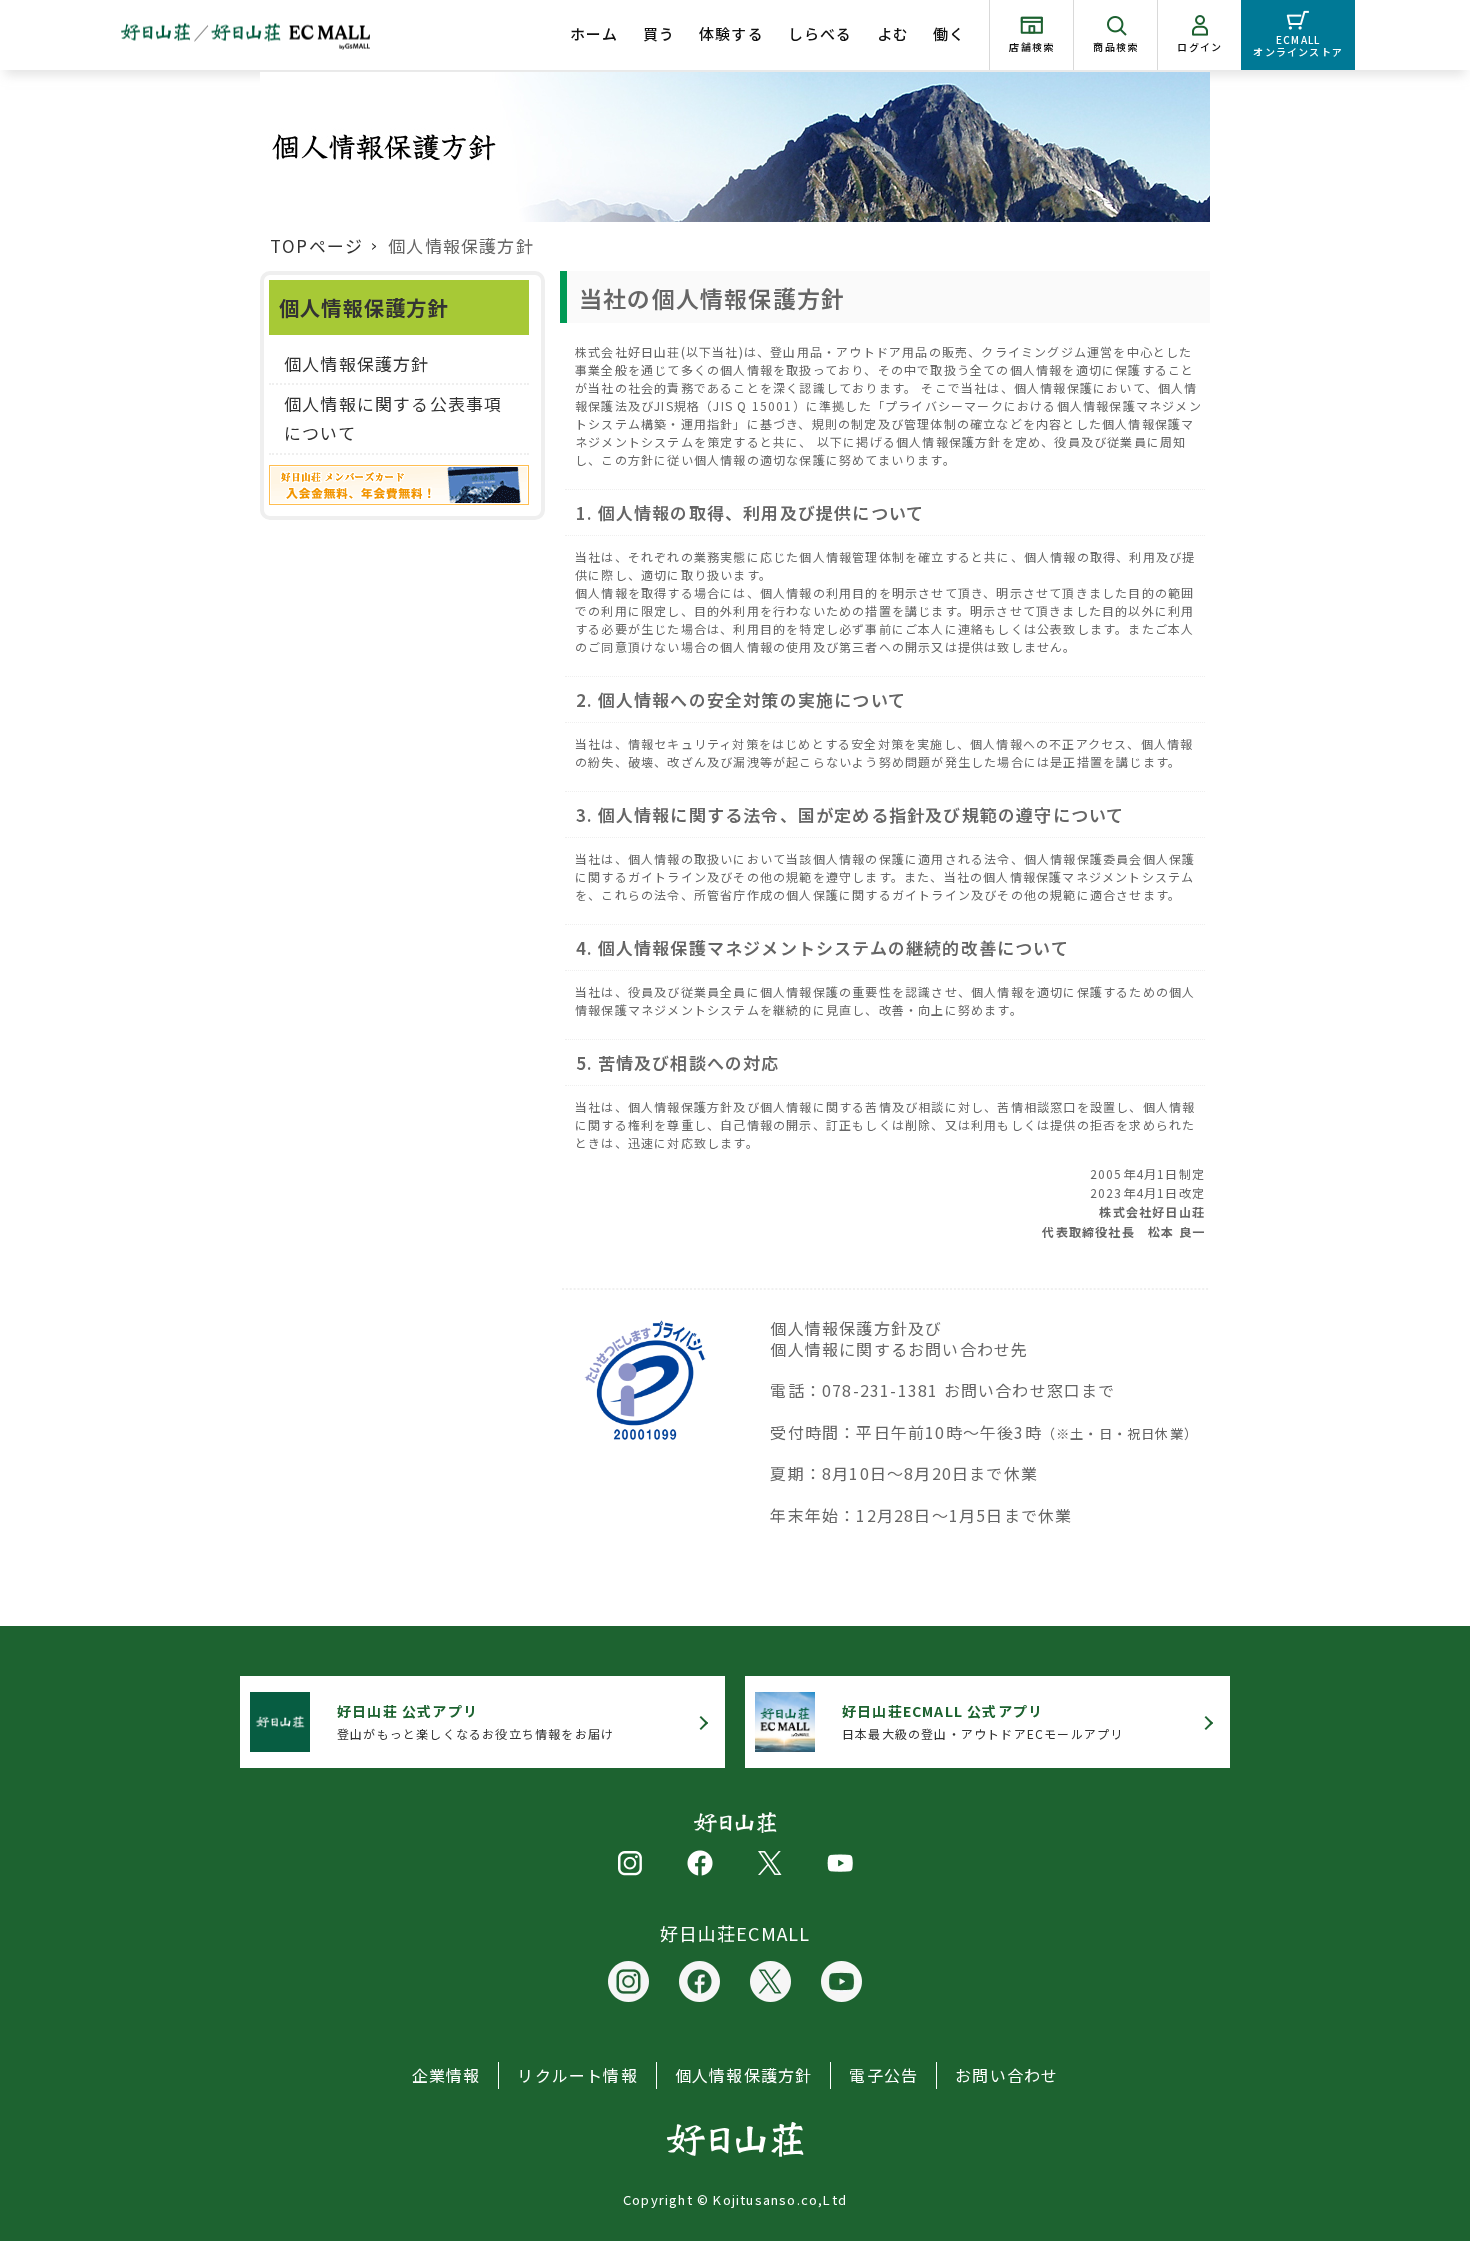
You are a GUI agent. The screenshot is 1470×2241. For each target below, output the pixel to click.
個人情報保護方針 (357, 363)
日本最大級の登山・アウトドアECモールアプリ (982, 1721)
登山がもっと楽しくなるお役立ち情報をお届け (475, 1721)
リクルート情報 (577, 2075)
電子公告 (883, 2075)
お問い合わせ (1006, 2075)
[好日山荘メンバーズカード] (399, 489)
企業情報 (446, 2075)
